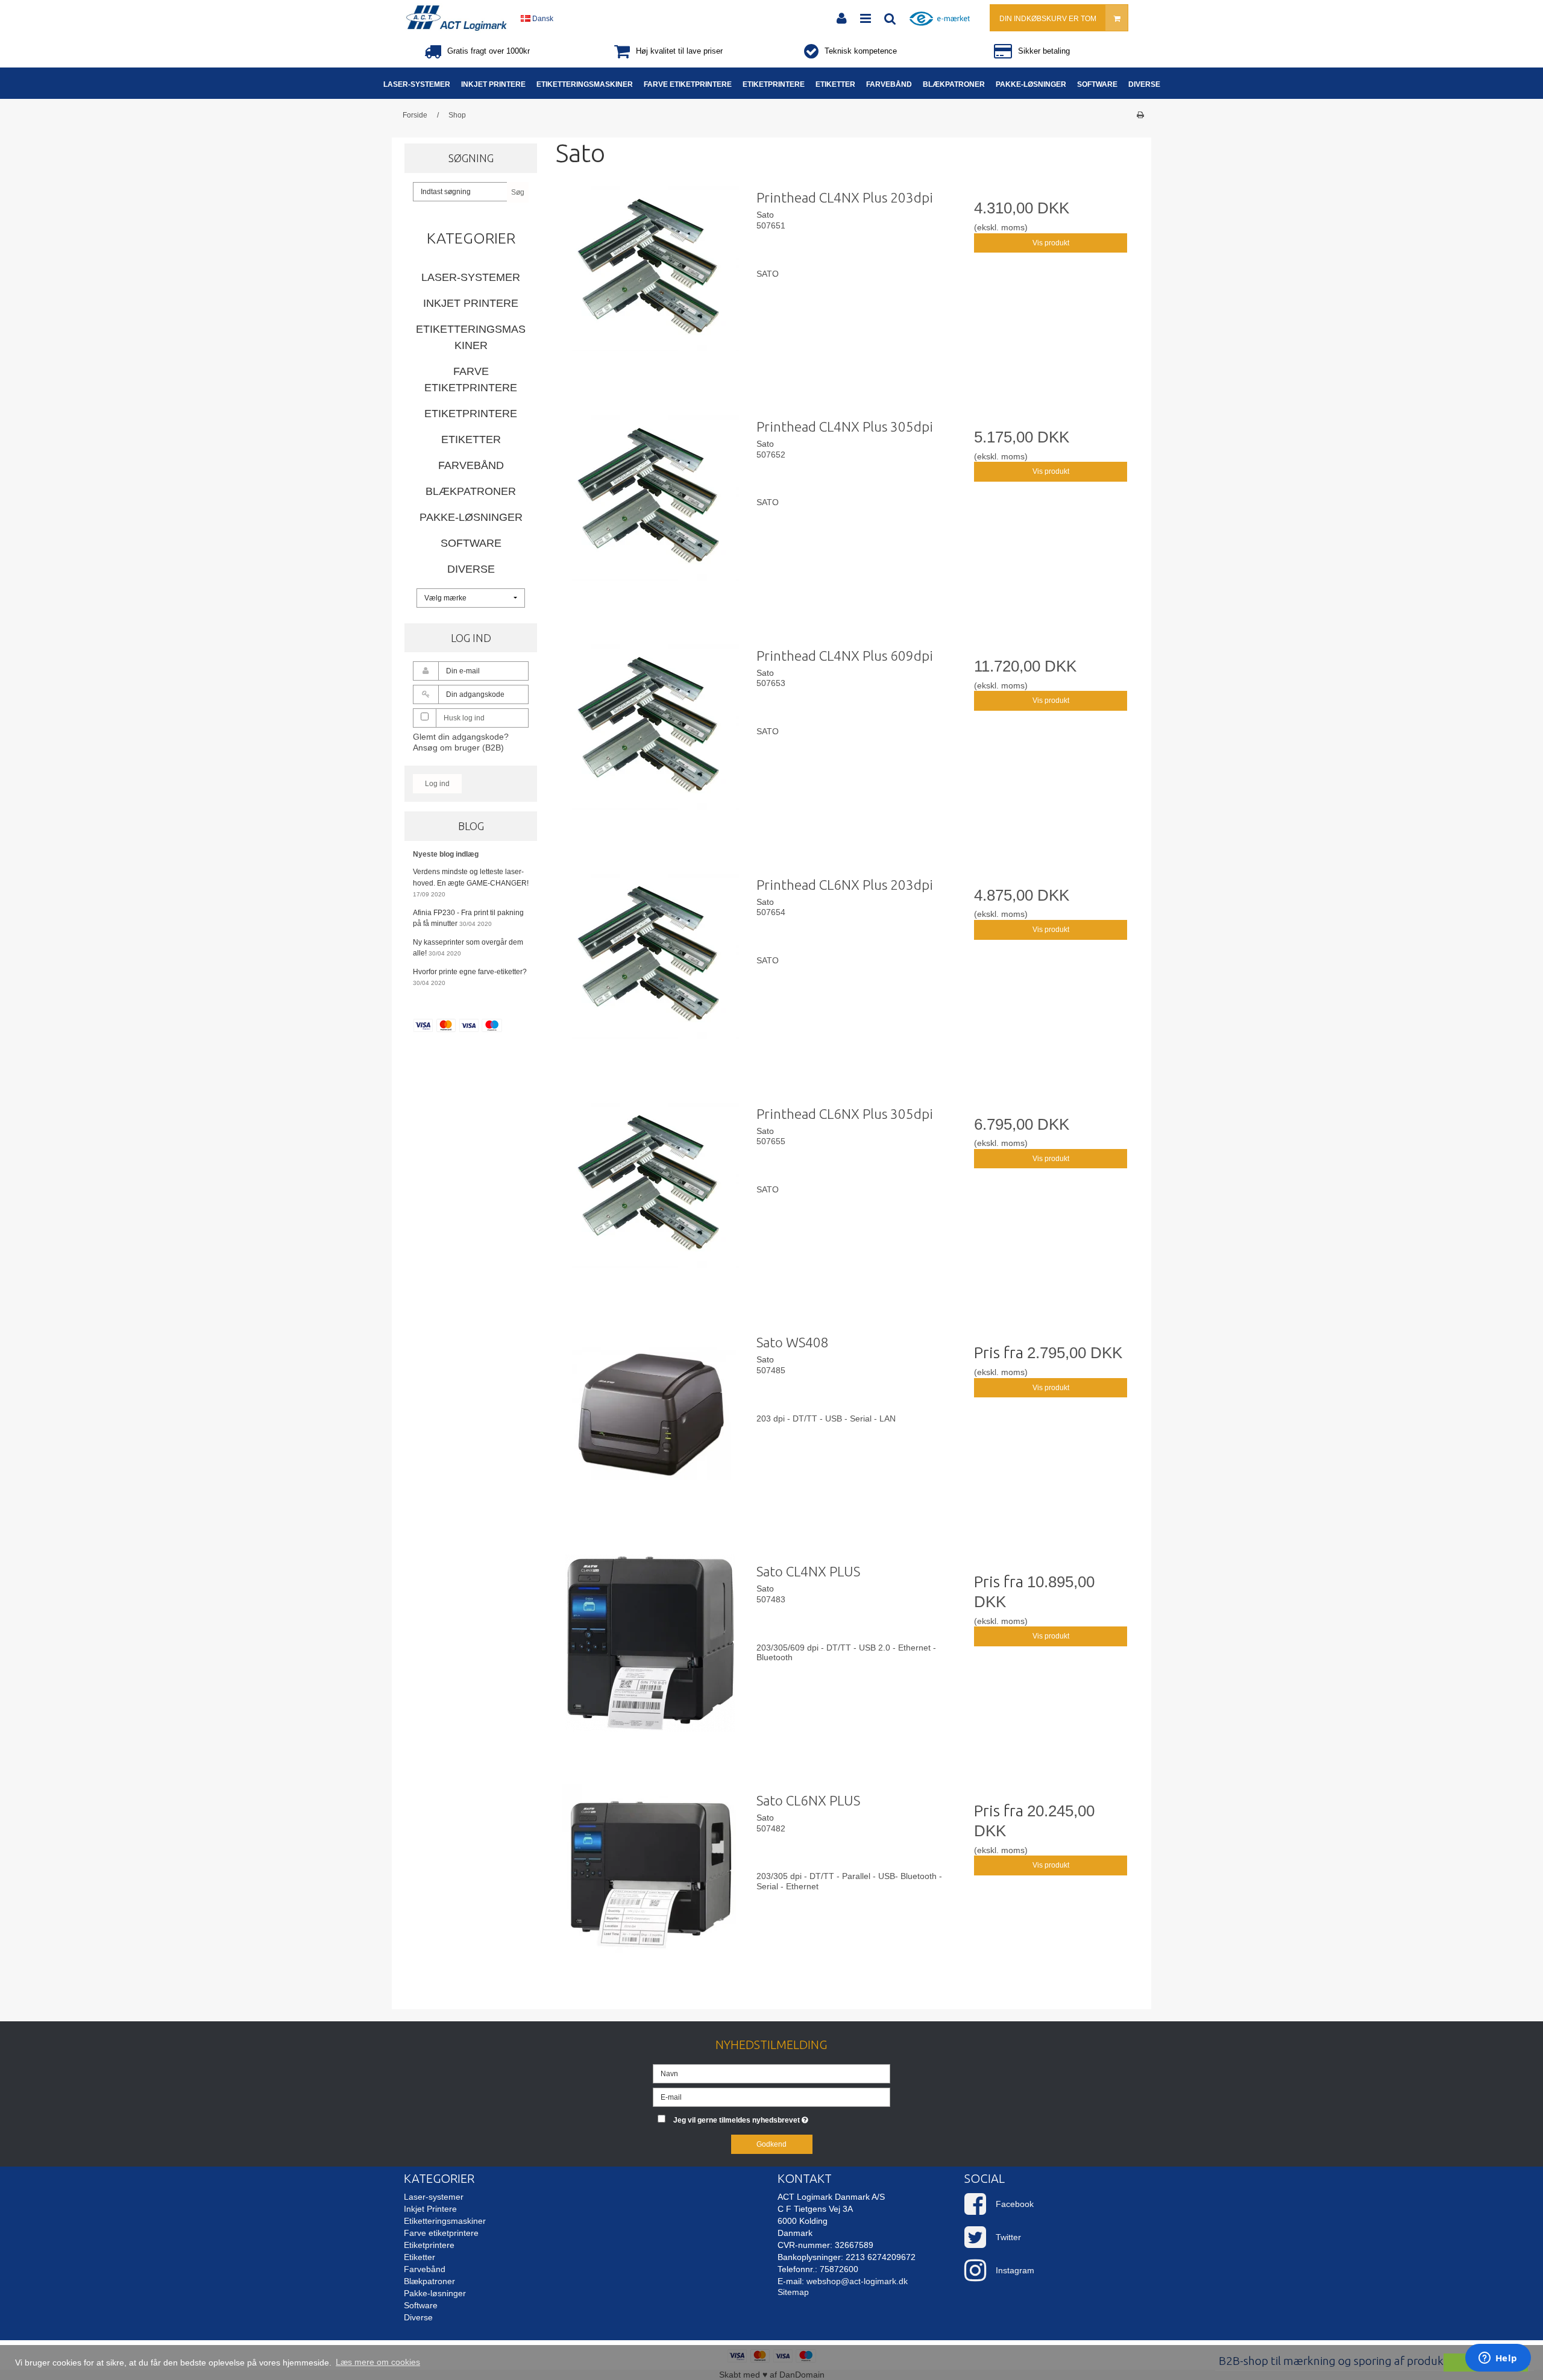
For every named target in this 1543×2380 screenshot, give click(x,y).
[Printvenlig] (1140, 115)
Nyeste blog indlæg (446, 854)
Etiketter (471, 439)
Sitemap (793, 2292)
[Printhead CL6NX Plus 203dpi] (650, 962)
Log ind (437, 784)
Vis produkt (1051, 243)
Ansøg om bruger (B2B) (458, 748)
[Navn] (771, 2073)
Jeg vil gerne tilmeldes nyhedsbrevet (782, 2118)
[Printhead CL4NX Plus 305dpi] (650, 504)
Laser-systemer (471, 277)
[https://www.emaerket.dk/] (943, 25)
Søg (518, 192)
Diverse (471, 569)
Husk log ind (464, 718)
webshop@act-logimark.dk (857, 2281)
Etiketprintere (471, 414)
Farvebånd (471, 465)
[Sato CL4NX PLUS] (650, 1649)
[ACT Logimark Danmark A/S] (456, 18)
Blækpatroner (471, 491)
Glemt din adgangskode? (461, 737)
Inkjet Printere (471, 303)
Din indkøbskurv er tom (1048, 19)
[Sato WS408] (650, 1420)
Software (471, 543)
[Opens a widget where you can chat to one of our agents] (1498, 2359)
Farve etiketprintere (471, 379)
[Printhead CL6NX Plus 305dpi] (650, 1191)
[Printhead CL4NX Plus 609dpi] (650, 733)
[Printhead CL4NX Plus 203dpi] (650, 275)
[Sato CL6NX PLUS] (650, 1878)
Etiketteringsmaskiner (471, 337)
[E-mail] (771, 2096)
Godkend (771, 2144)
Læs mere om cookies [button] (378, 2362)
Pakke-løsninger (471, 517)
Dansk (542, 19)
